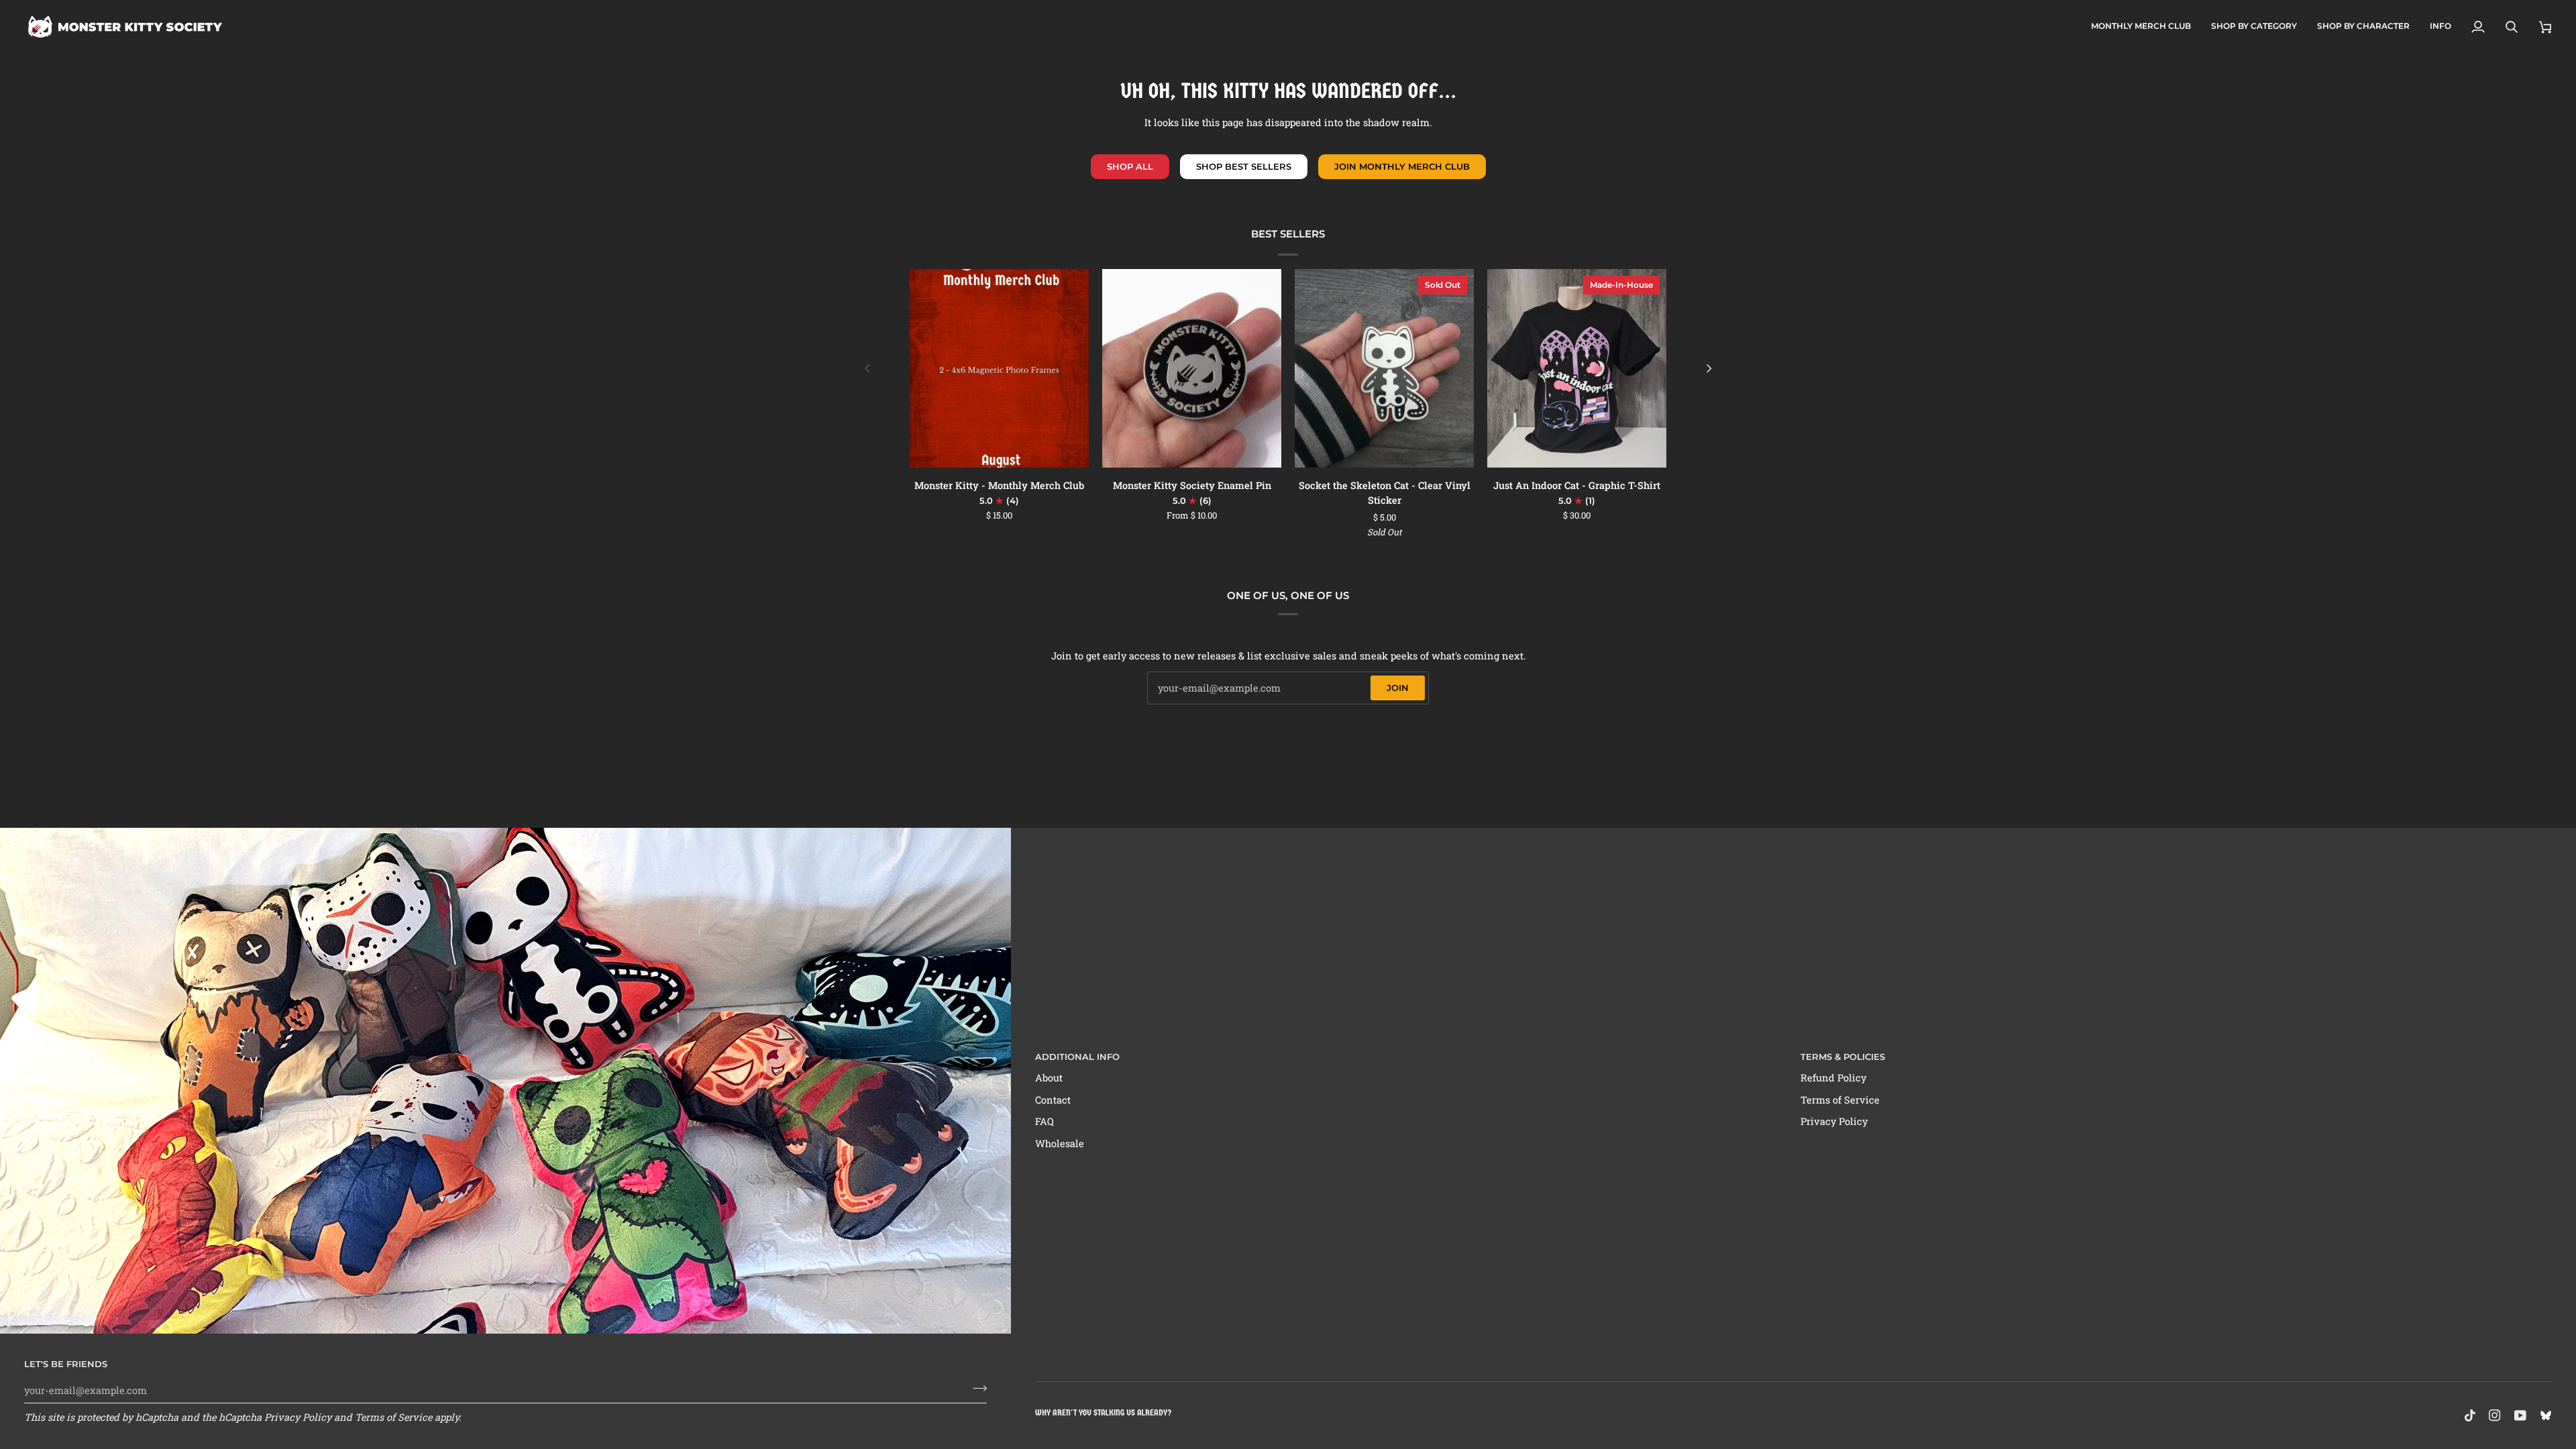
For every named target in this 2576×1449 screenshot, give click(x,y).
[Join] (976, 1389)
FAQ (1044, 1121)
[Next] (1708, 368)
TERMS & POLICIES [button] (1843, 1057)
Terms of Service (393, 1417)
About (1049, 1078)
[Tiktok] (2470, 1415)
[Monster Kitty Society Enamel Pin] (1192, 369)
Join (1398, 688)
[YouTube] (2520, 1415)
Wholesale (1060, 1143)
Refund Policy (1833, 1078)
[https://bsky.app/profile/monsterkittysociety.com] (2546, 1415)
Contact (1053, 1100)
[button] (2254, 27)
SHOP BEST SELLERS (1244, 166)
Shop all (1130, 166)
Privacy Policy (298, 1417)
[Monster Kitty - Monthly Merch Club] (999, 369)
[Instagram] (2495, 1415)
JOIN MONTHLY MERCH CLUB (1402, 166)
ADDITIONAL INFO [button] (1077, 1057)
